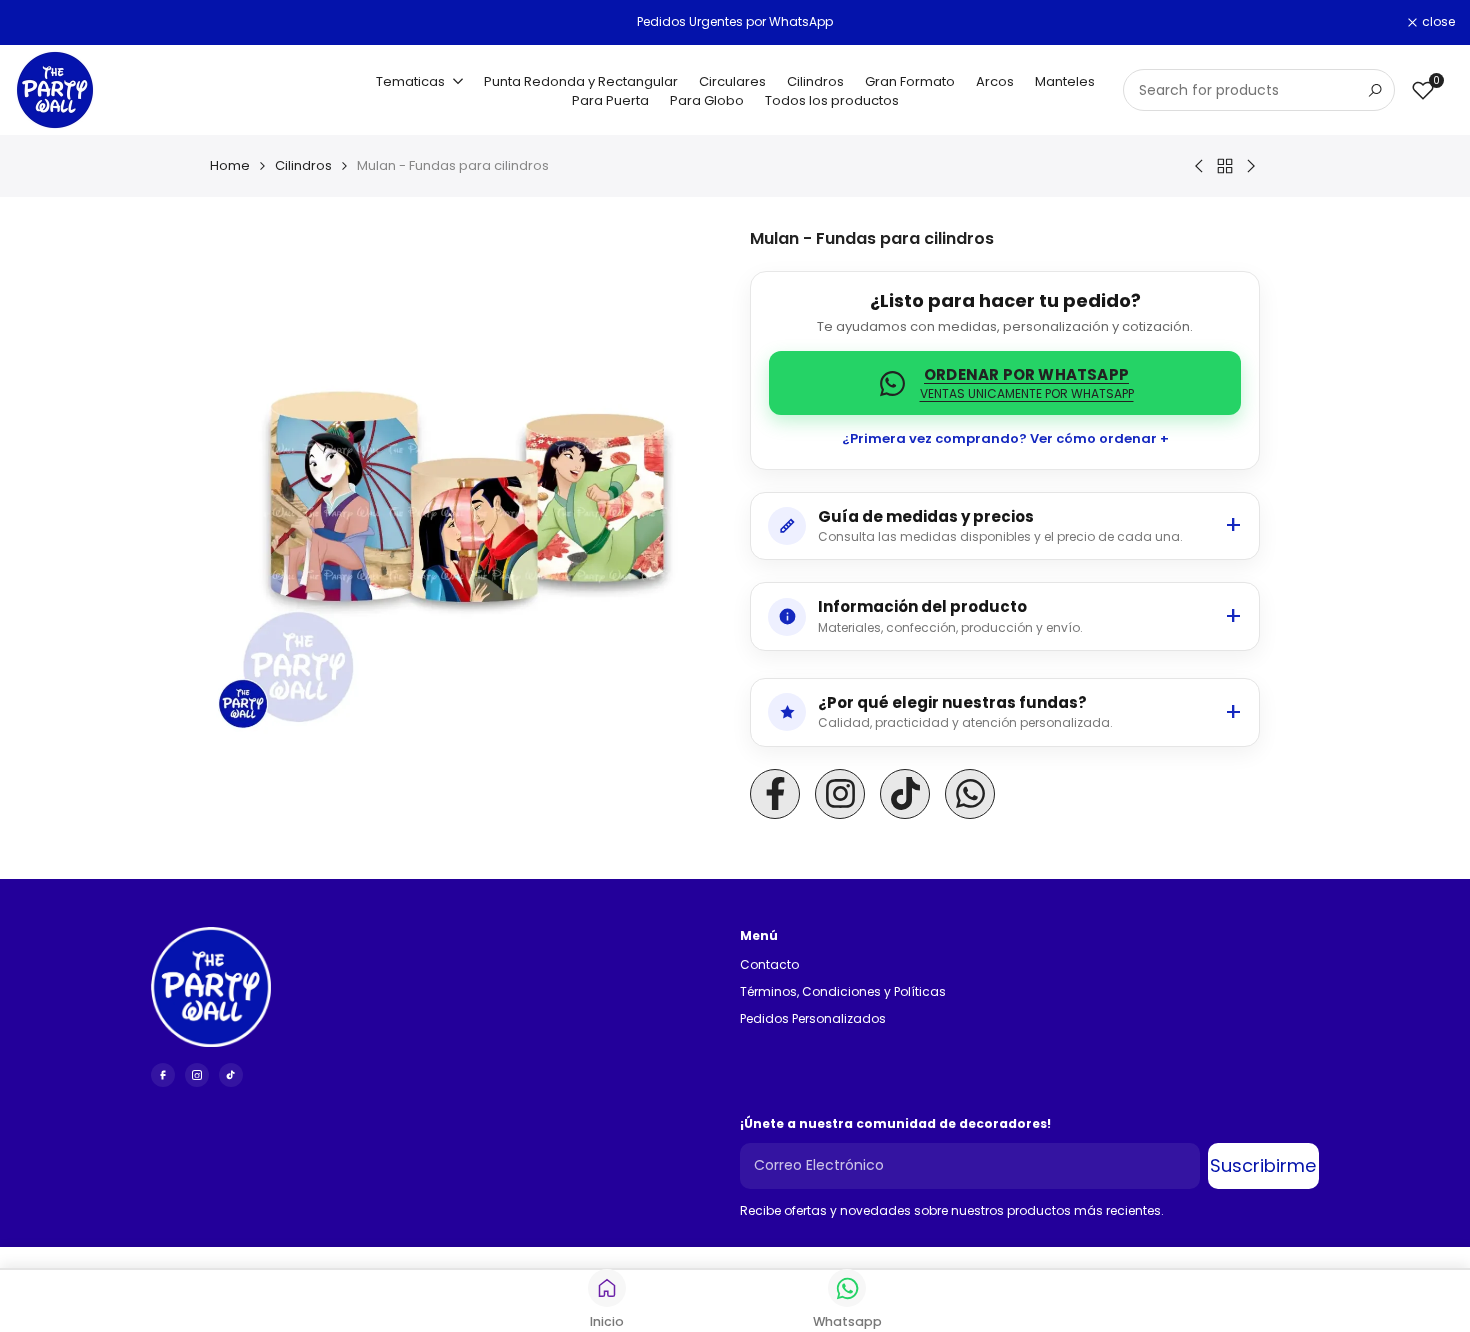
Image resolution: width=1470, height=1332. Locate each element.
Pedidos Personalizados (813, 1018)
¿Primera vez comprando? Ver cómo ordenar (999, 438)
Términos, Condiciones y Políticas (843, 991)
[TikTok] (231, 1075)
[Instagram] (197, 1075)
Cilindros (303, 165)
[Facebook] (163, 1075)
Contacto (769, 964)
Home (230, 165)
